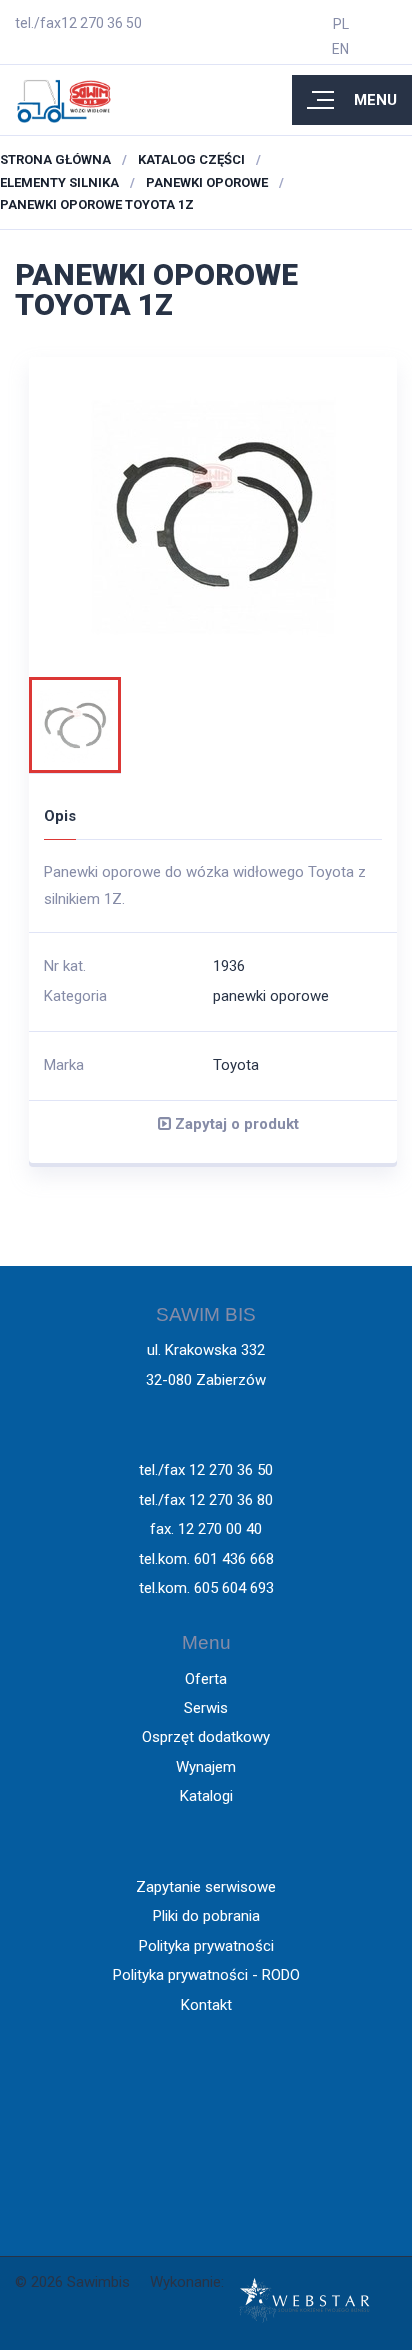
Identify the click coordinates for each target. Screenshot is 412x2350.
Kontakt (206, 2005)
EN (340, 49)
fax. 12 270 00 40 (206, 1529)
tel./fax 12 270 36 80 (206, 1500)
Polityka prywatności (206, 1946)
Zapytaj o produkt (235, 1124)
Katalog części (191, 159)
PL (341, 24)
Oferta (206, 1679)
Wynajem (206, 1767)
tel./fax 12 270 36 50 (206, 1470)
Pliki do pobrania (206, 1916)
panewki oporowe (207, 182)
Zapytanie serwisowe (206, 1887)
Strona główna (55, 159)
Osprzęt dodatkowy (206, 1737)
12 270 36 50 (101, 23)
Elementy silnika (59, 182)
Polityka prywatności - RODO (206, 1975)
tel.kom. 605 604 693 (206, 1588)
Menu (375, 100)
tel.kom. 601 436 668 (206, 1559)
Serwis (206, 1708)
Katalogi (206, 1796)
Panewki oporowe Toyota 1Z (97, 204)
